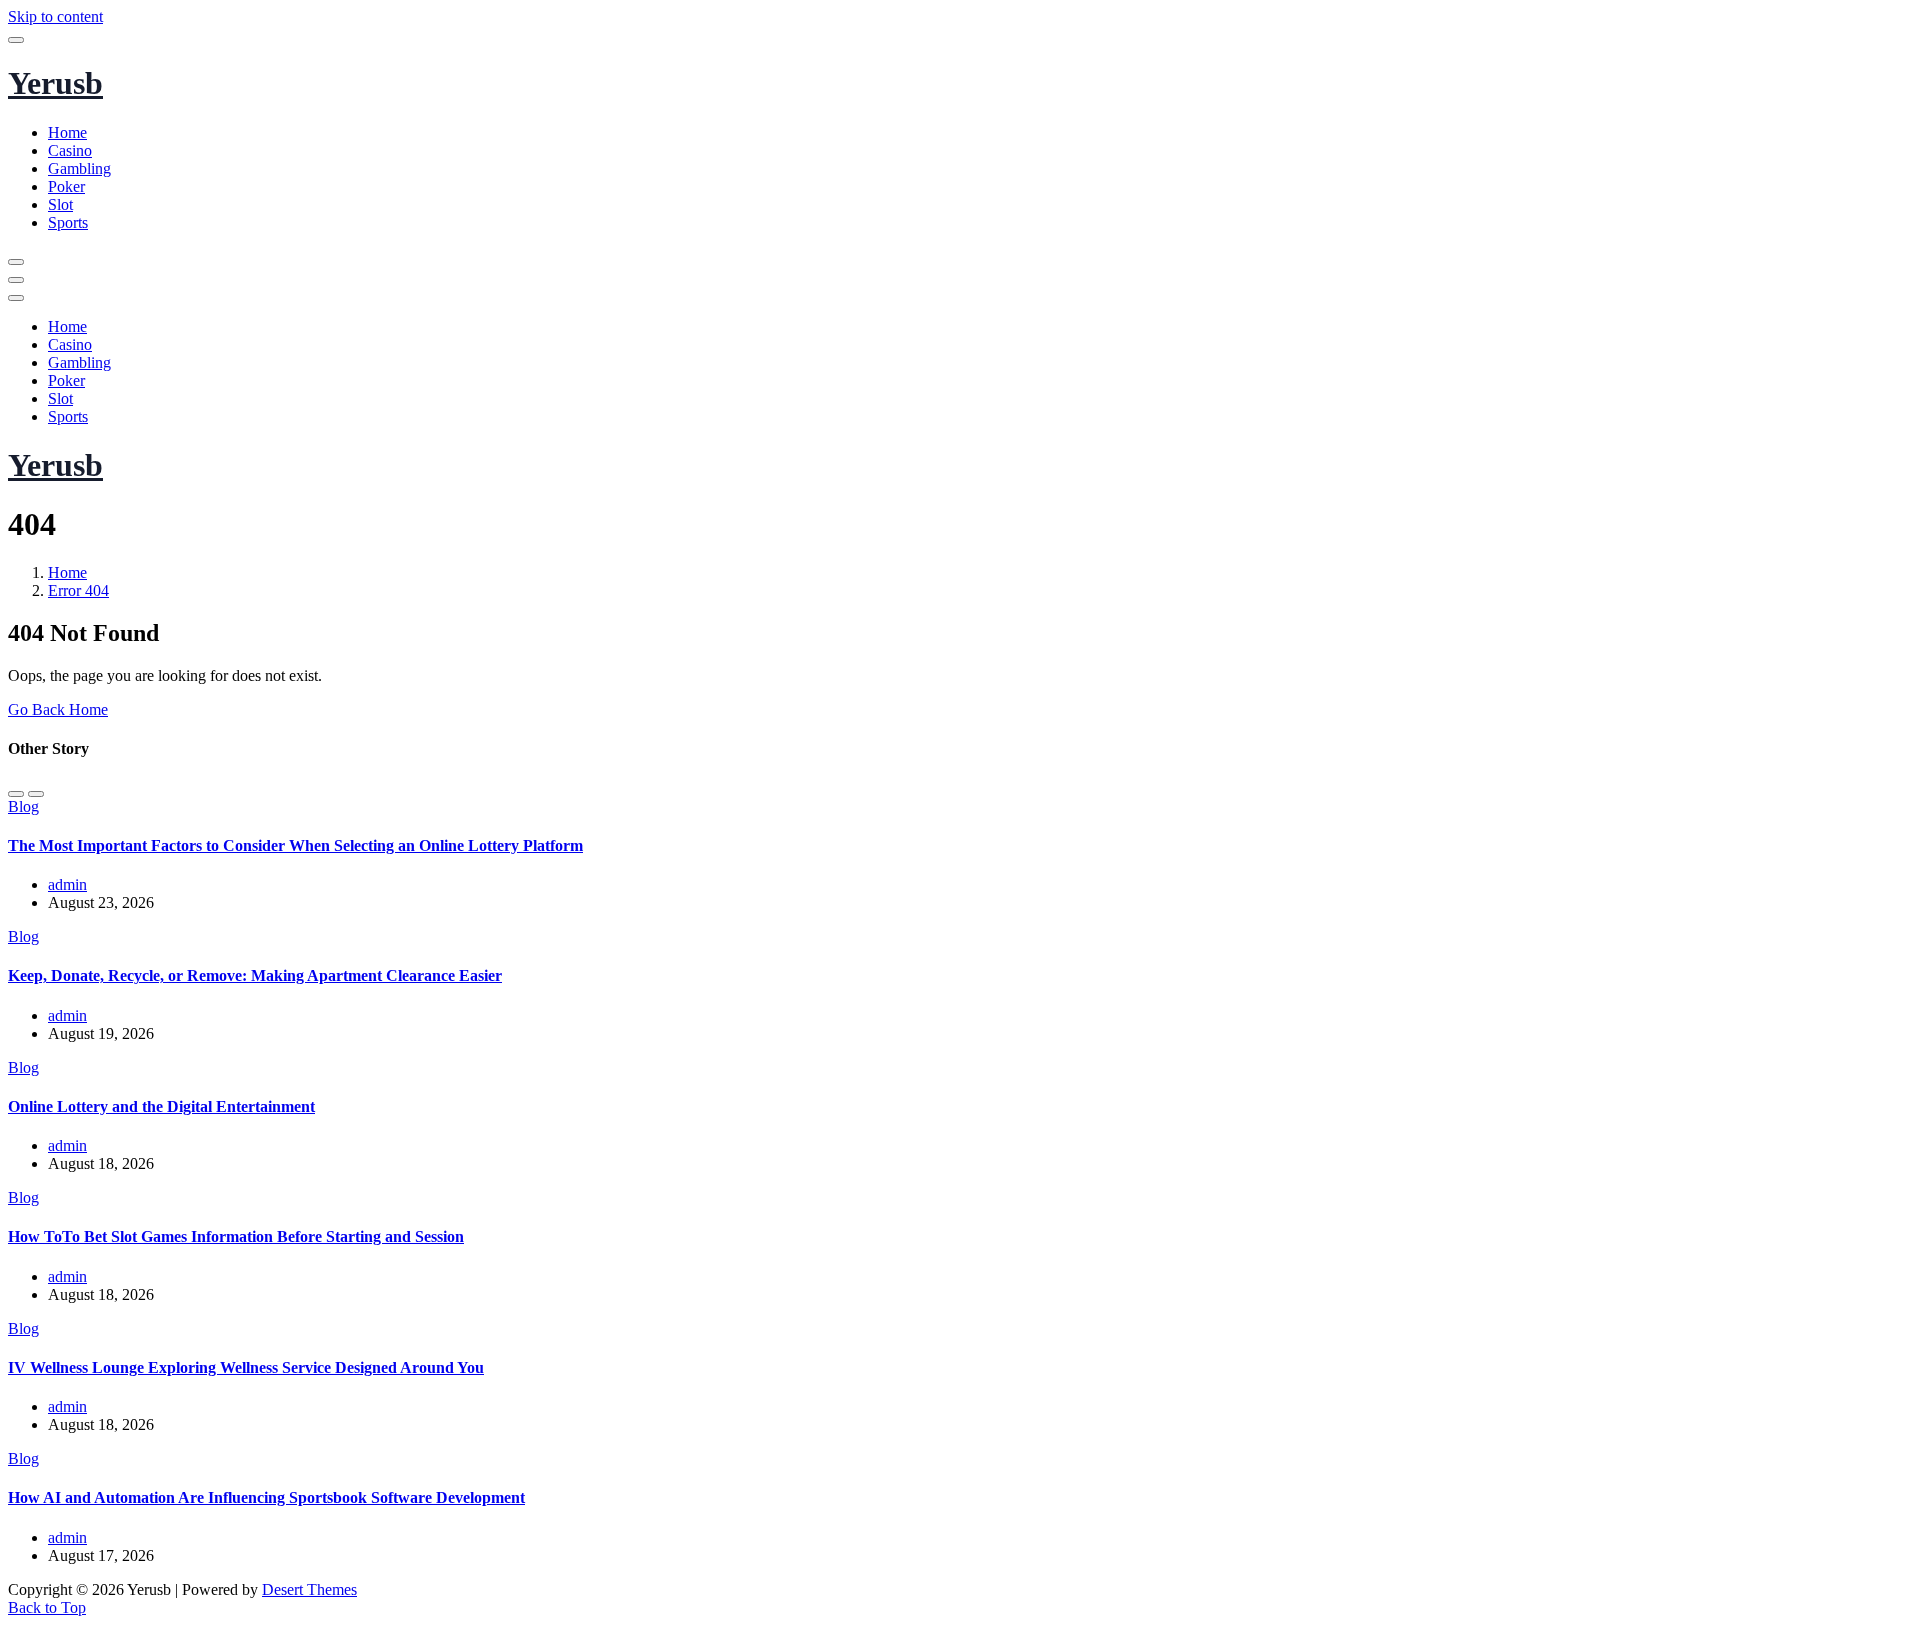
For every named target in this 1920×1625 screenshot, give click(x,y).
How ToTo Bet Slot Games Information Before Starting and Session (236, 1236)
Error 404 (78, 590)
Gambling (79, 168)
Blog (23, 806)
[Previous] (16, 794)
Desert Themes (309, 1589)
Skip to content (55, 16)
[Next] (36, 794)
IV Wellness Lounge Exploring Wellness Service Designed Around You (246, 1367)
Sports (68, 222)
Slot (60, 204)
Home (67, 132)
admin (67, 884)
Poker (66, 186)
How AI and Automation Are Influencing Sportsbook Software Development (266, 1497)
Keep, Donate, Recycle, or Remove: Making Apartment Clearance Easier (255, 975)
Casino (70, 150)
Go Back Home (58, 709)
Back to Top (47, 1607)
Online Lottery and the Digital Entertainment (161, 1106)
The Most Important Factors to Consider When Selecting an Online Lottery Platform (295, 845)
